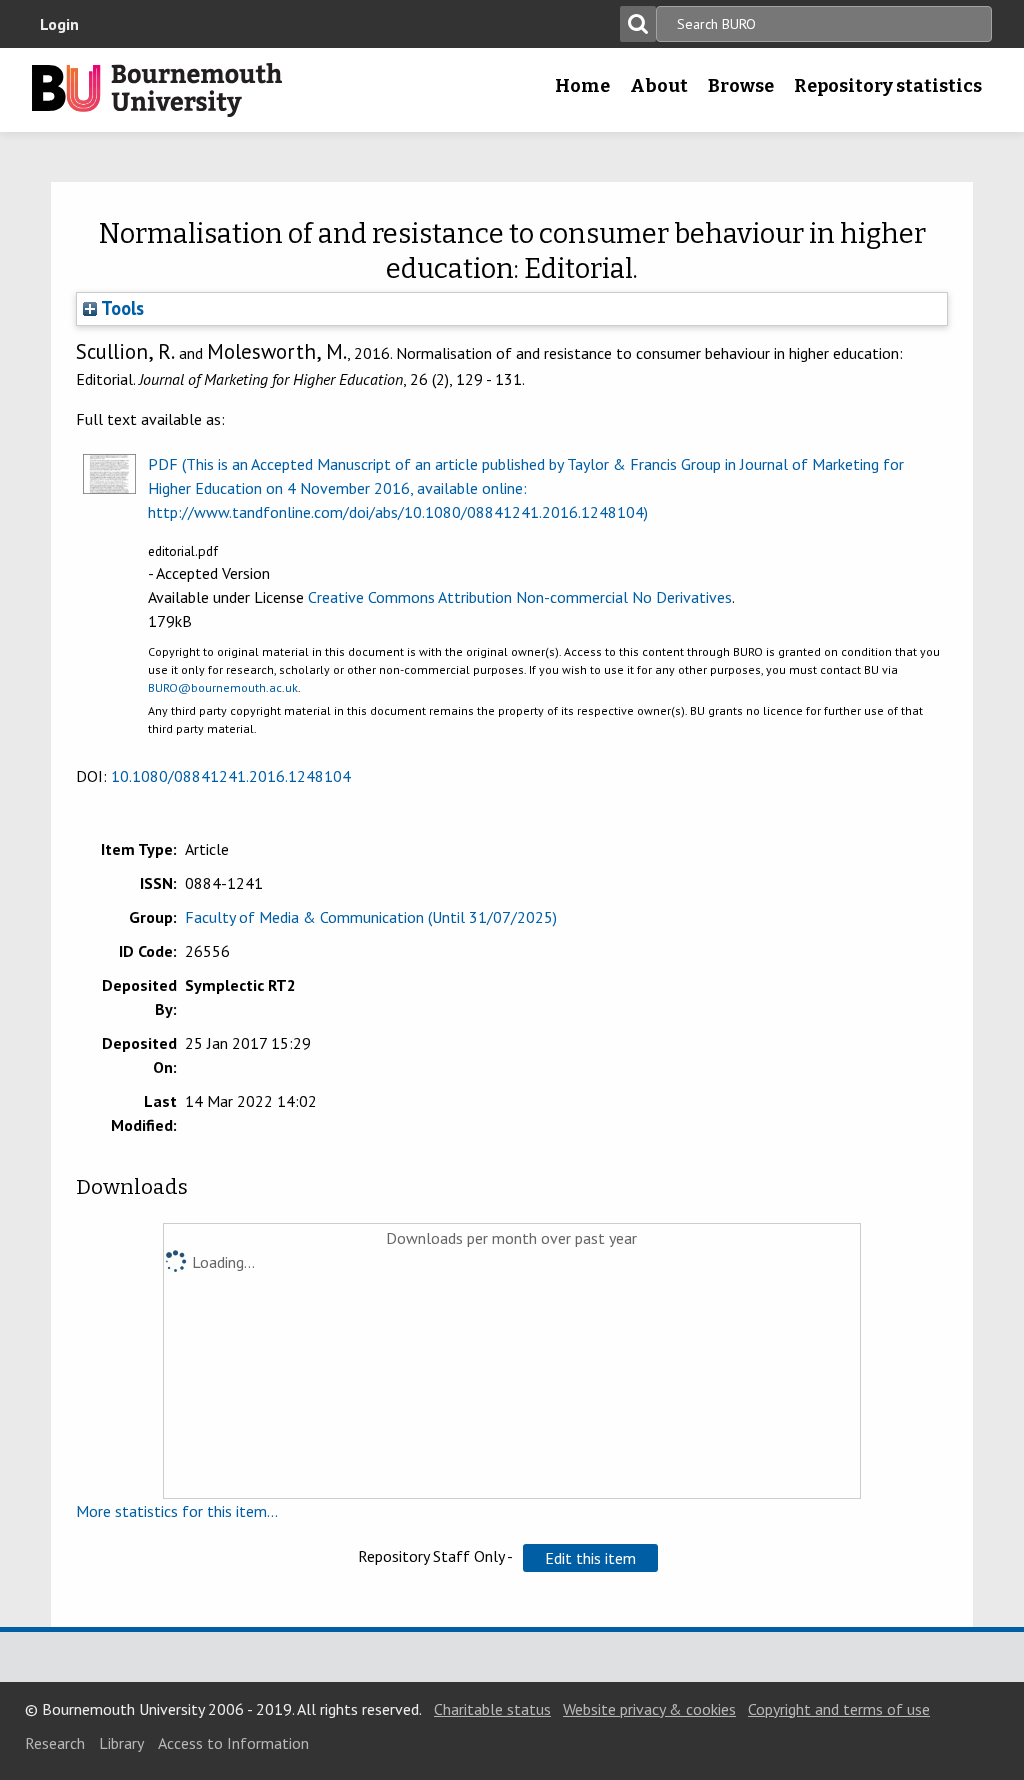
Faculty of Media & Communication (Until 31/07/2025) (371, 917)
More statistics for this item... (177, 1511)
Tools (120, 308)
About (659, 86)
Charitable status (492, 1709)
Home (582, 86)
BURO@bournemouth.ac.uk (223, 687)
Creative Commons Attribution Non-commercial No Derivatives (520, 597)
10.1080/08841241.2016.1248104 (231, 776)
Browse (741, 86)
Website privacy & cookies (649, 1709)
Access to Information (233, 1743)
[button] (590, 1558)
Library (121, 1743)
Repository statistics (888, 86)
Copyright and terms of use (839, 1709)
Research (55, 1743)
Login (59, 24)
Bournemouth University (157, 90)
